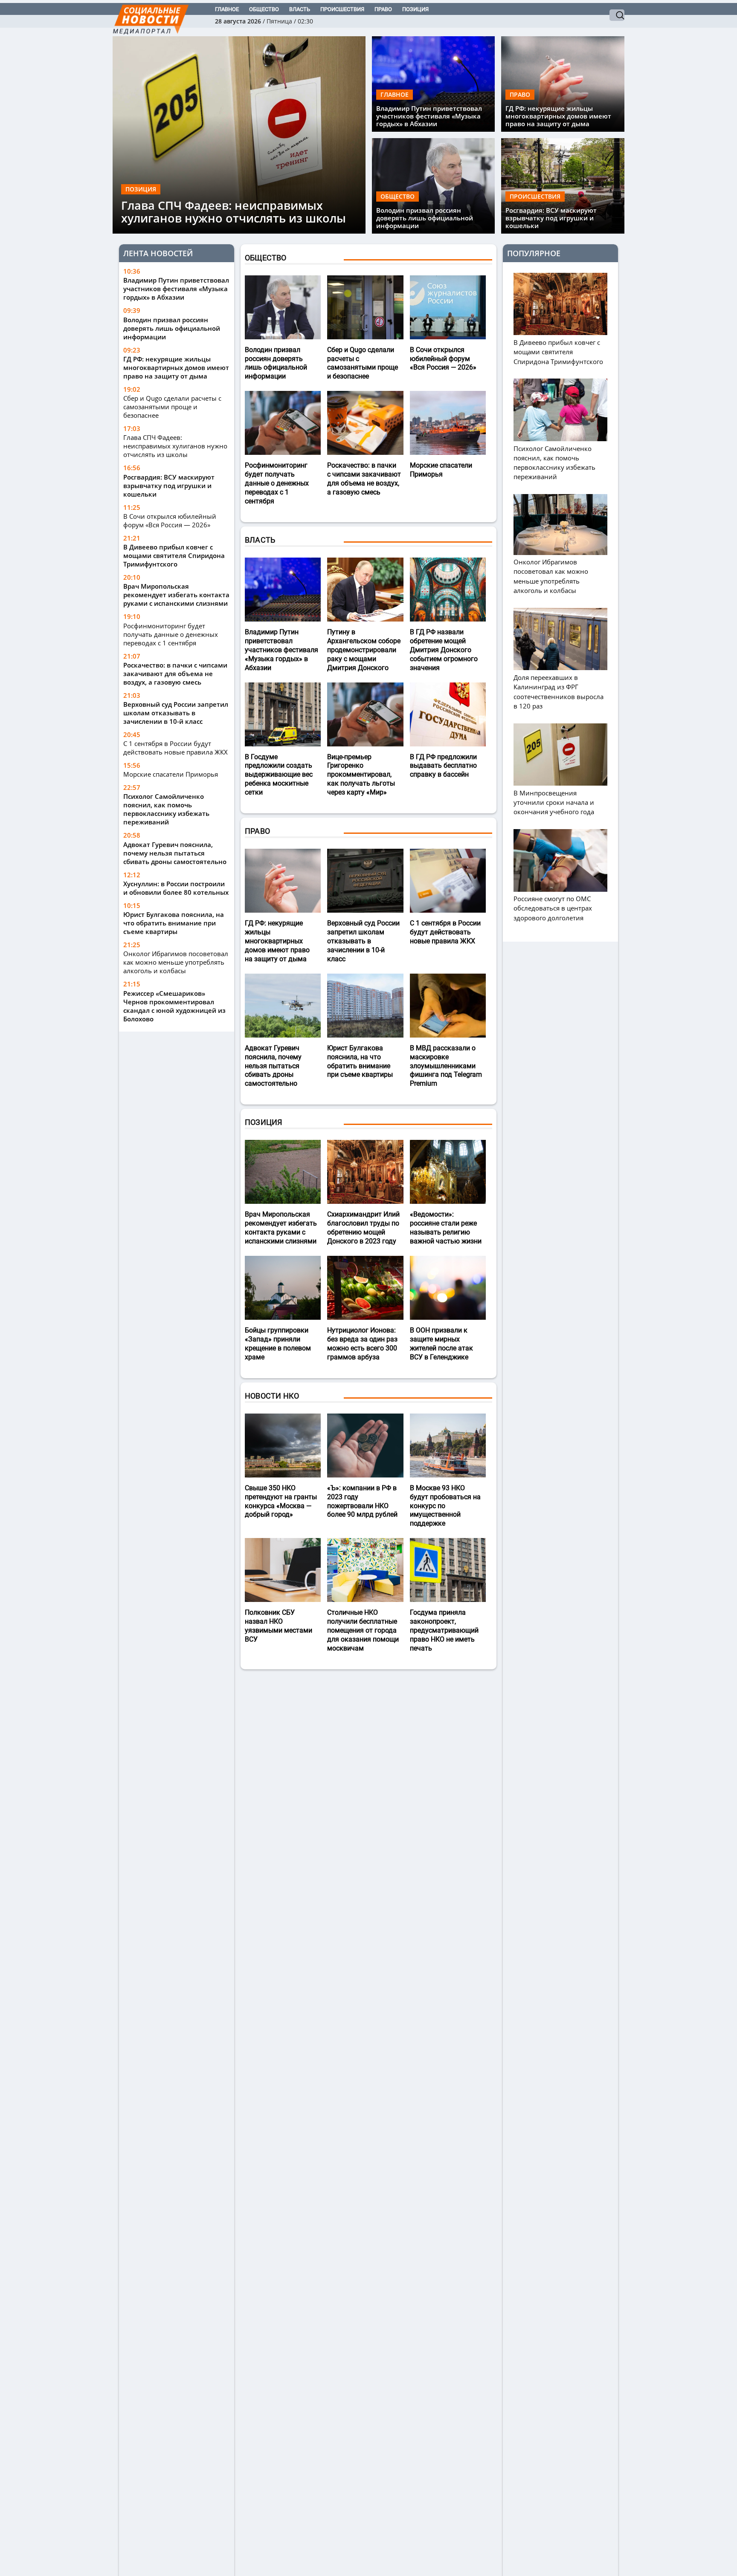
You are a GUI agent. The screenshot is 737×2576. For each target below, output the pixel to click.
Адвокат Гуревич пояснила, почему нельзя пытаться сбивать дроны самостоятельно (175, 853)
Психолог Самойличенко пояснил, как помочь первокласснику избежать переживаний (166, 809)
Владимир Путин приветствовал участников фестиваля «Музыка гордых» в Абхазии (429, 116)
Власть (300, 9)
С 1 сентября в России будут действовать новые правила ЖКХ (176, 748)
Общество (264, 9)
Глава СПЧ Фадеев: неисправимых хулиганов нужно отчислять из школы (234, 212)
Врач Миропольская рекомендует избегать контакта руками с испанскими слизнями (176, 595)
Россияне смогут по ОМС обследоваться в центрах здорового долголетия (553, 908)
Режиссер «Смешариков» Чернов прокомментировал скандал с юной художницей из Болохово (174, 1006)
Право (383, 9)
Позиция (415, 9)
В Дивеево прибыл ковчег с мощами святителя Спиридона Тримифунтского (174, 555)
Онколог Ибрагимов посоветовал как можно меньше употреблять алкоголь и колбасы (176, 962)
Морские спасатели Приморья (171, 774)
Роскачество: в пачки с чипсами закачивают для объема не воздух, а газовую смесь (175, 673)
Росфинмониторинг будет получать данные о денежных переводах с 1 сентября (171, 634)
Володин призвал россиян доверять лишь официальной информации (425, 218)
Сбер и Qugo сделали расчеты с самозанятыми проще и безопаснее (172, 407)
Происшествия (342, 9)
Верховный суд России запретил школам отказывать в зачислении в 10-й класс (176, 713)
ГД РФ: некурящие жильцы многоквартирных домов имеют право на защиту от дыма (558, 116)
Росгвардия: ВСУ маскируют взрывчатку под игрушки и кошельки (551, 218)
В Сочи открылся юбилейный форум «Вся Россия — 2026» (170, 520)
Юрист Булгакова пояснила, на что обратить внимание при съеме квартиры (174, 923)
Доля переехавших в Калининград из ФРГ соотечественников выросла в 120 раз (559, 691)
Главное (227, 9)
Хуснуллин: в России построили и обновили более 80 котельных (176, 888)
